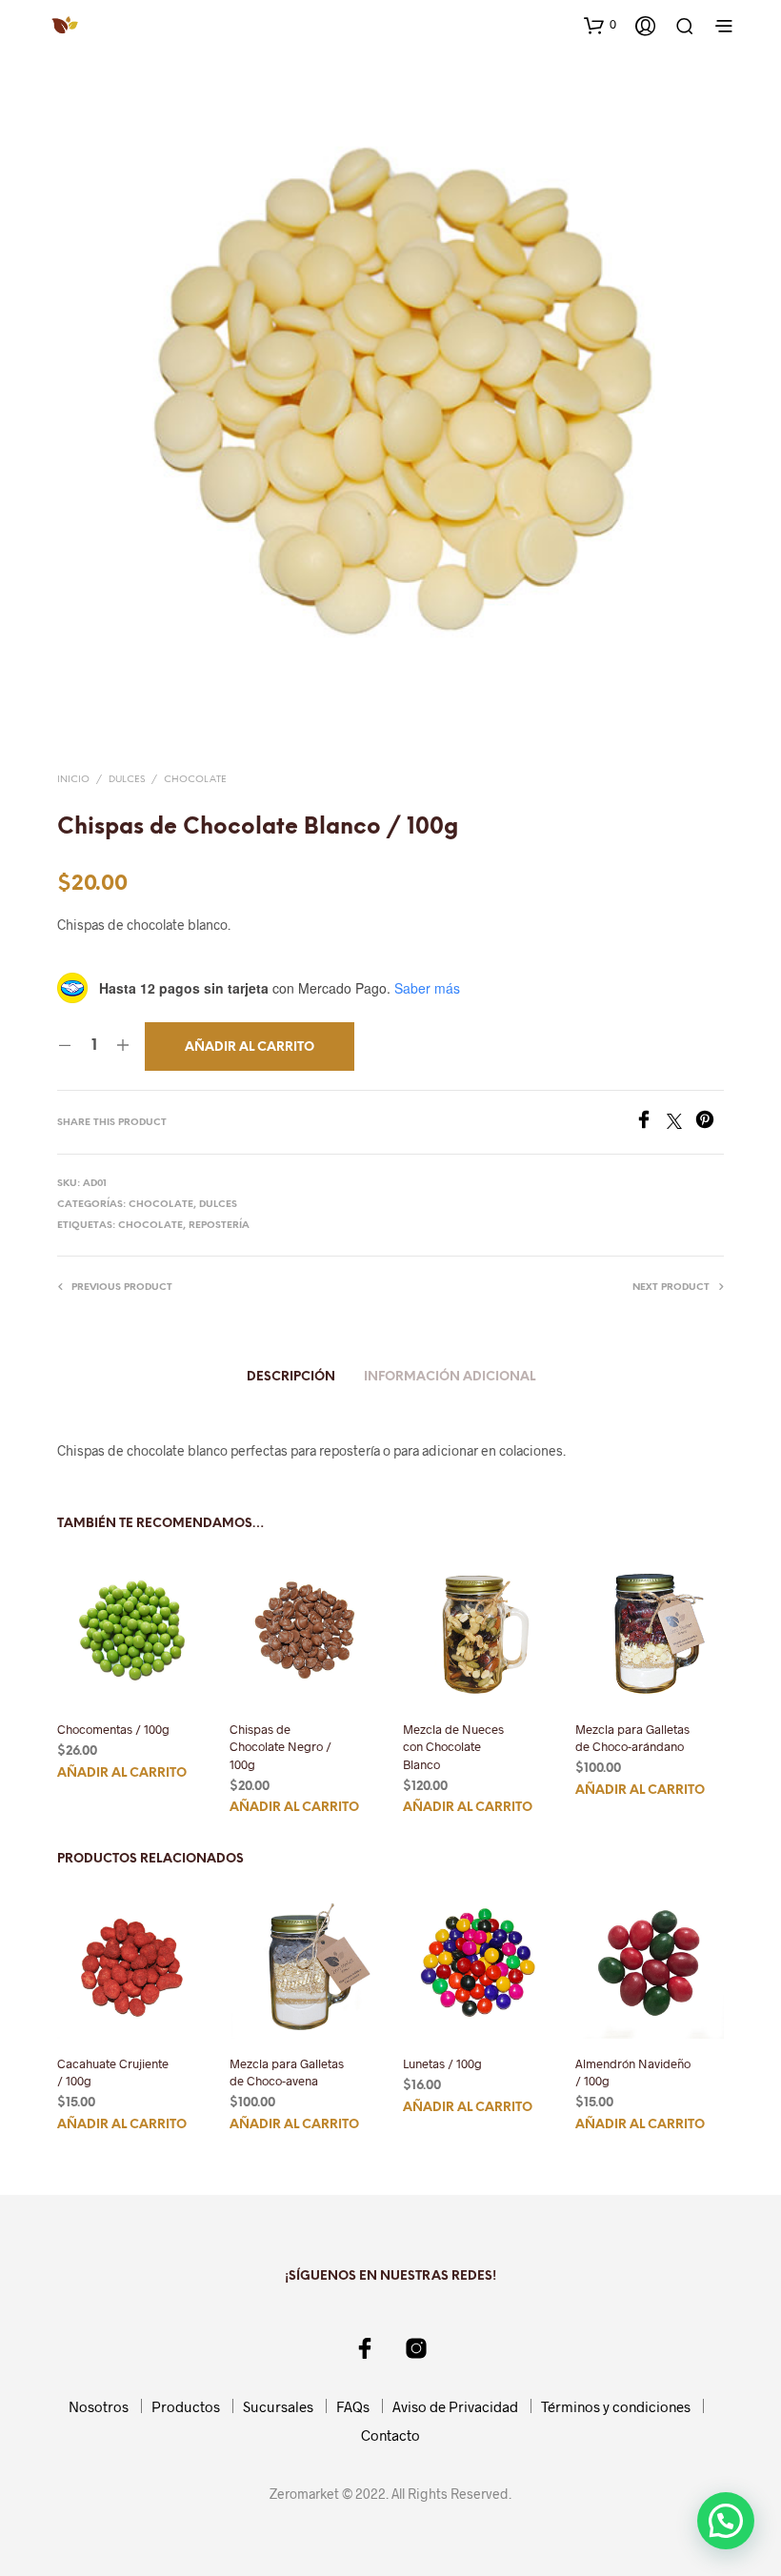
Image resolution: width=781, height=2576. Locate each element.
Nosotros (99, 2406)
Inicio (73, 780)
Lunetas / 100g (442, 2064)
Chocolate (195, 780)
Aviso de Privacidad (455, 2406)
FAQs (353, 2406)
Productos (186, 2406)
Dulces (127, 780)
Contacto (390, 2435)
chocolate (150, 1226)
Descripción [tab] (291, 1377)
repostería (219, 1226)
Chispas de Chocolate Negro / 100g (280, 1746)
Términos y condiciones (616, 2406)
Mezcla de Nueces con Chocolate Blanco (453, 1746)
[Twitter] (681, 1123)
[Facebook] (651, 1123)
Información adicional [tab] (450, 1377)
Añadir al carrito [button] (122, 1772)
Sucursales (278, 2406)
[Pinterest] (710, 1123)
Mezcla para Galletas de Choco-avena (287, 2073)
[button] (600, 25)
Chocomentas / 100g (113, 1729)
